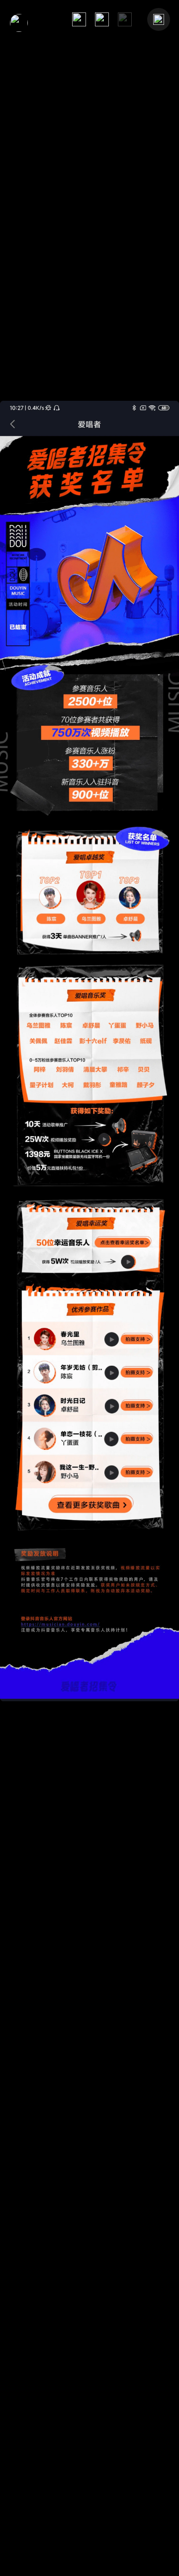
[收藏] (79, 19)
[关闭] (159, 19)
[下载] (102, 19)
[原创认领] (19, 23)
